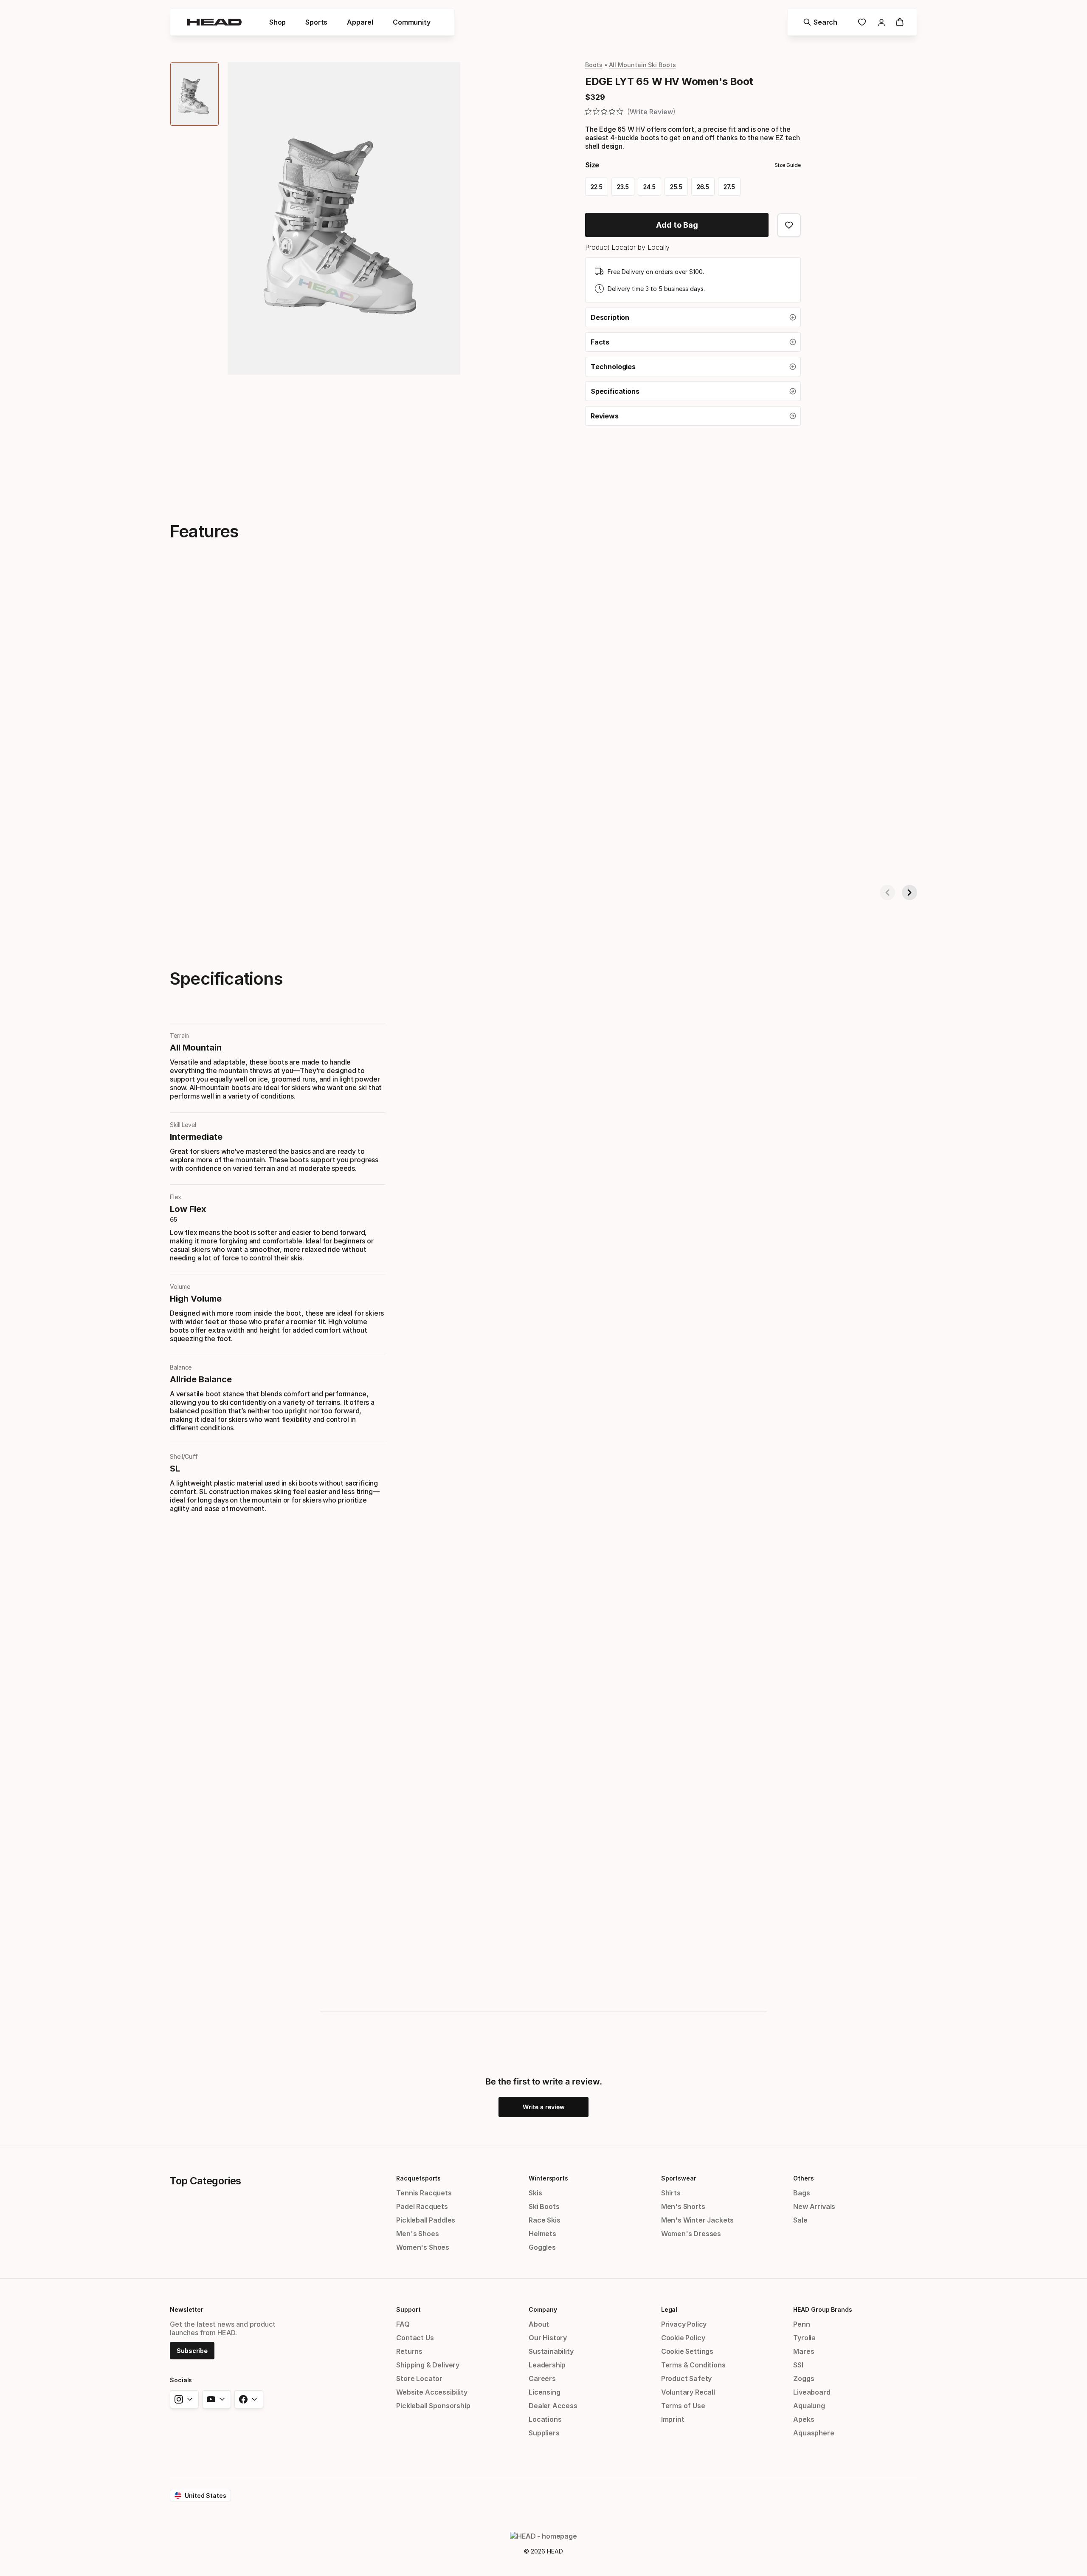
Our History (548, 2338)
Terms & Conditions (693, 2365)
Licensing (544, 2392)
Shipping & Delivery (428, 2365)
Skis (535, 2193)
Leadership (547, 2365)
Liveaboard (812, 2392)
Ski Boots (544, 2206)
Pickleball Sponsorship (433, 2406)
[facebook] (249, 2399)
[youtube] (217, 2399)
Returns (409, 2351)
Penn (801, 2324)
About (539, 2324)
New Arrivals (814, 2206)
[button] (693, 317)
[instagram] (184, 2399)
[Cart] (900, 22)
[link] (862, 22)
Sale (800, 2220)
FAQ (403, 2324)
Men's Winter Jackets (697, 2220)
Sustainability (551, 2351)
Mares (804, 2351)
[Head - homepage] (214, 22)
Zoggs (804, 2378)
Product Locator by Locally (627, 247)
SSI (798, 2365)
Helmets (542, 2234)
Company (543, 2309)
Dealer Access (553, 2406)
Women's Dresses (691, 2234)
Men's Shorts (683, 2206)
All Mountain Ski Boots (642, 65)
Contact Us (415, 2338)
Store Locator (419, 2378)
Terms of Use (683, 2406)
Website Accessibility (432, 2392)
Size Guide (788, 165)
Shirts (671, 2193)
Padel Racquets (422, 2206)
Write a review (544, 2107)
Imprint (673, 2419)
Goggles (542, 2247)
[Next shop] (910, 893)
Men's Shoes (417, 2234)
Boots (594, 65)
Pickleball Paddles (426, 2220)
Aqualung (809, 2406)
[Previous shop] (887, 893)
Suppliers (544, 2433)
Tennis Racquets (424, 2193)
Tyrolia (804, 2338)
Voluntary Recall (688, 2392)
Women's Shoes (423, 2247)
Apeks (804, 2419)
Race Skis (544, 2220)
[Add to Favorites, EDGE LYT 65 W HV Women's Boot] (789, 225)
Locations (545, 2419)
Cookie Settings (687, 2351)
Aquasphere (814, 2433)
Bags (801, 2193)
